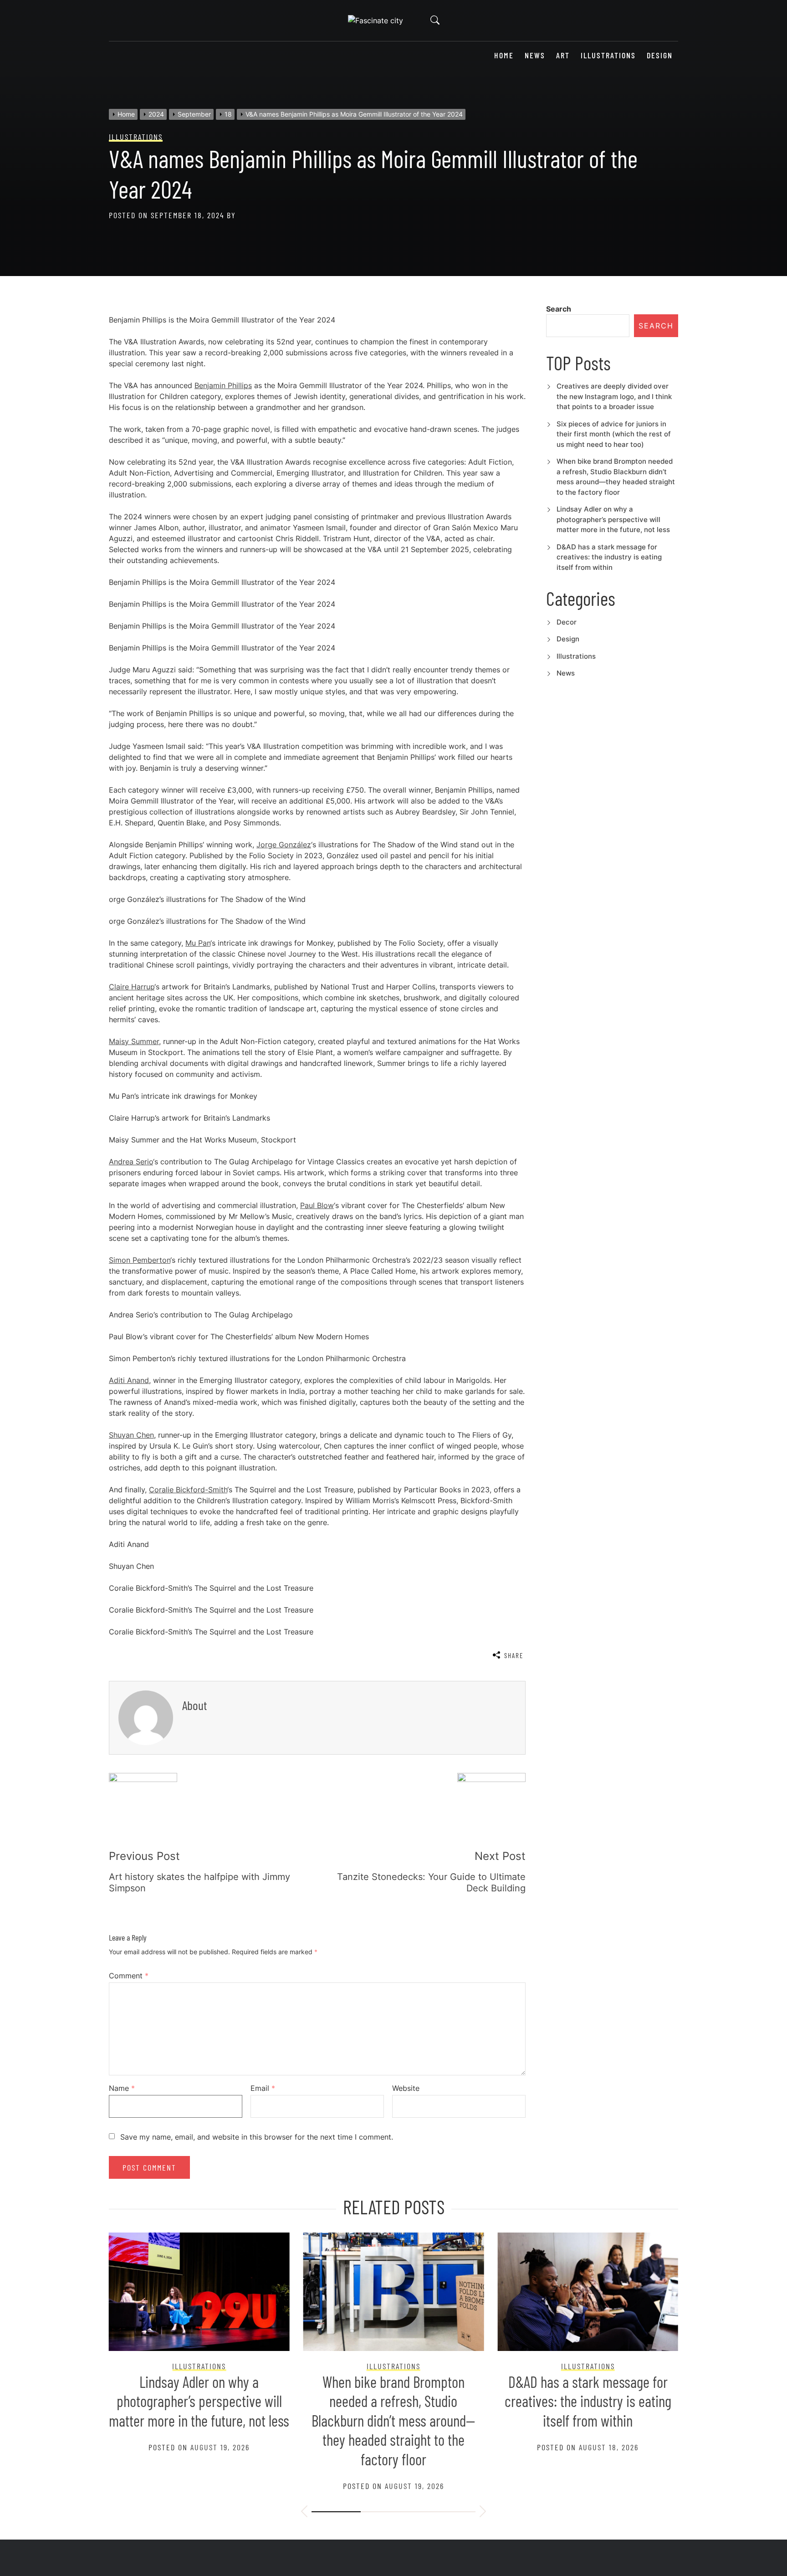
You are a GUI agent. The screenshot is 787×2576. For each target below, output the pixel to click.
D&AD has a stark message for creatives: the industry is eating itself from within (609, 557)
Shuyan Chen (131, 1435)
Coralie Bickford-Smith (188, 1490)
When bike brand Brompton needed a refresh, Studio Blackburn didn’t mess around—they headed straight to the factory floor (393, 2420)
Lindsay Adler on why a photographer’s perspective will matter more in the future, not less (613, 519)
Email (263, 2088)
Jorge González (284, 845)
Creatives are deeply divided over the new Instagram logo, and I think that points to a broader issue (614, 396)
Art (563, 55)
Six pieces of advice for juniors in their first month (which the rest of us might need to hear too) (614, 434)
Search (559, 309)
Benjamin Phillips (223, 385)
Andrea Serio (131, 1162)
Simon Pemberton (140, 1260)
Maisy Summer (134, 1041)
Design (660, 55)
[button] (304, 2513)
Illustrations (608, 55)
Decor (567, 622)
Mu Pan (198, 943)
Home (504, 55)
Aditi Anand (129, 1380)
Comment (129, 1976)
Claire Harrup (132, 987)
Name (122, 2088)
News (535, 55)
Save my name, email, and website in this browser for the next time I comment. (257, 2137)
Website (406, 2088)
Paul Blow (317, 1205)
